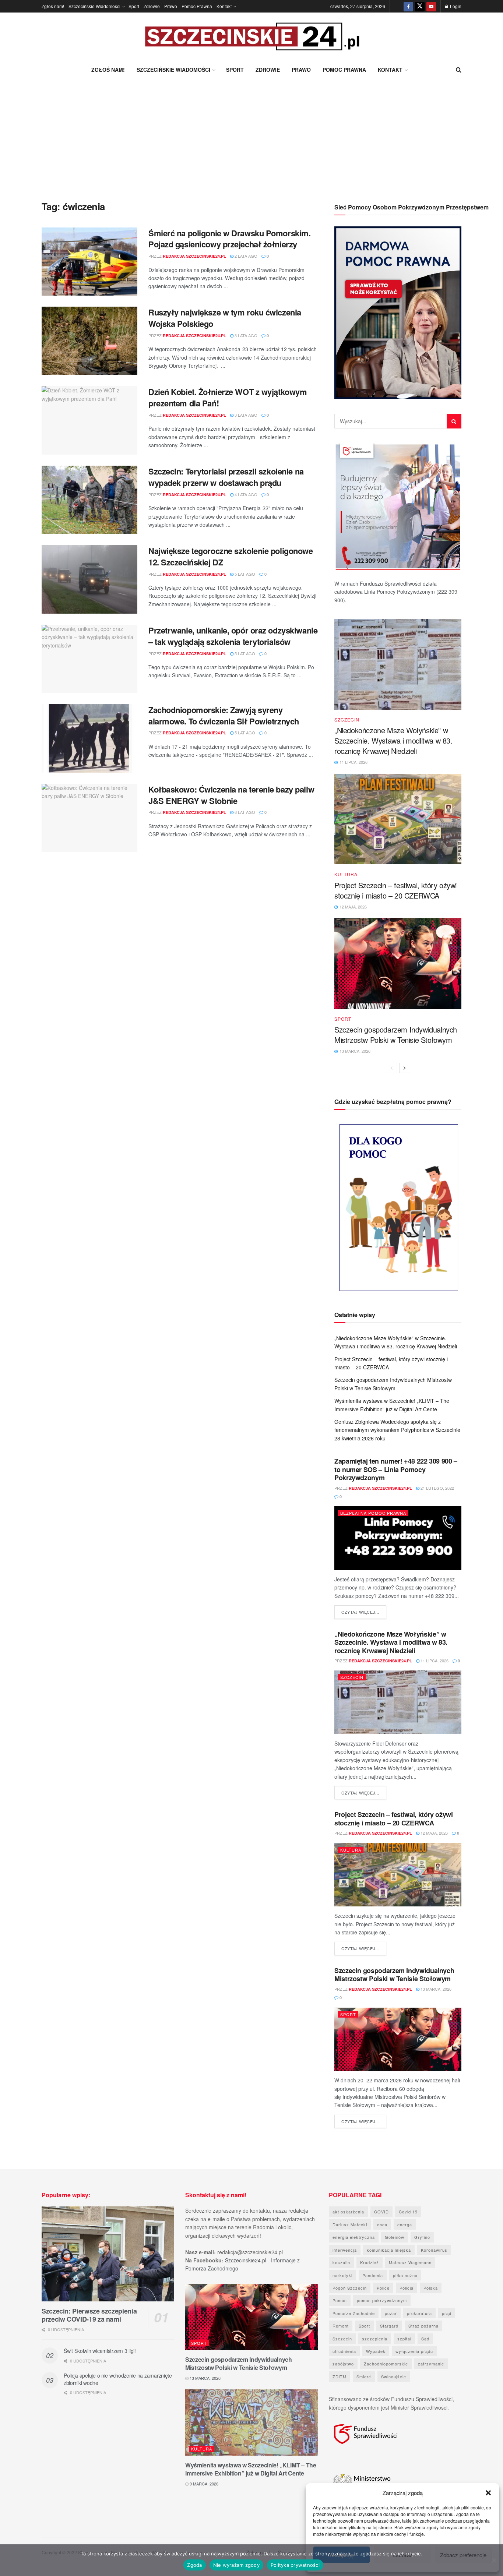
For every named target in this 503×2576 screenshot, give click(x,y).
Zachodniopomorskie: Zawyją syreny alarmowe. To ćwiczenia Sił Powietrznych (224, 715)
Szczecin (347, 720)
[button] (488, 2493)
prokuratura (419, 2313)
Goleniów (395, 2237)
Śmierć (364, 2376)
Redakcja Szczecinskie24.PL (194, 256)
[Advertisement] (251, 134)
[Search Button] (459, 70)
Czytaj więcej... (364, 1612)
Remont (341, 2326)
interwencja (345, 2250)
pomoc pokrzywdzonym (382, 2300)
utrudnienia (344, 2351)
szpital (404, 2339)
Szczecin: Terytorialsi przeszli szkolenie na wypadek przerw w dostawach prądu (226, 477)
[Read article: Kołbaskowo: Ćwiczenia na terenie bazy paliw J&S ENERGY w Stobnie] (89, 818)
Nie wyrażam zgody (236, 2565)
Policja (407, 2288)
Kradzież (370, 2262)
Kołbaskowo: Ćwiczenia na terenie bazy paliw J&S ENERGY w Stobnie (231, 795)
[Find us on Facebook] (408, 6)
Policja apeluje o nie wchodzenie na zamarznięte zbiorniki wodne (118, 2379)
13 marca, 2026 (435, 1989)
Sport (134, 6)
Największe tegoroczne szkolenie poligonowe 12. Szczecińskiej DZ (231, 556)
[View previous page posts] (391, 1068)
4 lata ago (245, 494)
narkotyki (342, 2275)
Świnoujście (394, 2376)
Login (455, 6)
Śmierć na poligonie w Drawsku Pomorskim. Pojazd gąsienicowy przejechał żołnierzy (229, 239)
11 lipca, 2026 (434, 1661)
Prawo (171, 6)
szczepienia (375, 2339)
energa (405, 2224)
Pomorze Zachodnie (354, 2313)
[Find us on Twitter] (420, 6)
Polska (431, 2288)
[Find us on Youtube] (431, 6)
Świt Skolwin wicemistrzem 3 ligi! (100, 2351)
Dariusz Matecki (350, 2224)
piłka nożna (405, 2275)
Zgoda (194, 2565)
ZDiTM (340, 2376)
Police (383, 2288)
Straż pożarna (423, 2326)
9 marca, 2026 (203, 2484)
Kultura (346, 874)
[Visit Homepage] (251, 37)
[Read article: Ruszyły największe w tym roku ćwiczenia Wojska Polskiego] (89, 341)
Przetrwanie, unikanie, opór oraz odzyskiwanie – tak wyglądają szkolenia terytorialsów (233, 636)
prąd (447, 2313)
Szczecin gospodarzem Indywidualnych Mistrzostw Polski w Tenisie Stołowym (396, 1035)
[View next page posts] (405, 1068)
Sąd (425, 2339)
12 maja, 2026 (434, 1833)
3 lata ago (245, 335)
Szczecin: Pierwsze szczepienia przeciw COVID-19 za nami (89, 2315)
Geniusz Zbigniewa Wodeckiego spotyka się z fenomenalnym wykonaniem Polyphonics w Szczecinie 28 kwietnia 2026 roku (397, 1430)
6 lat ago (244, 812)
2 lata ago (245, 256)
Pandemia (373, 2275)
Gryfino (422, 2237)
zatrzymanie (431, 2364)
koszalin (341, 2262)
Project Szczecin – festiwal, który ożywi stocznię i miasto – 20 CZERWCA (395, 890)
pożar (391, 2313)
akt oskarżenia (348, 2212)
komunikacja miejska (389, 2250)
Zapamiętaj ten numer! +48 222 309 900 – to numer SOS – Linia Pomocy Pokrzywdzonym (396, 1469)
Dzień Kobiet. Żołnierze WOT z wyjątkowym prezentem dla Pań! (228, 397)
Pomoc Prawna (197, 6)
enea (382, 2224)
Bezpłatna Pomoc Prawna (373, 1513)
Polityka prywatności (295, 2565)
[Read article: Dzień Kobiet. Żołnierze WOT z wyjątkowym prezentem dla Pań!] (89, 420)
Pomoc (340, 2300)
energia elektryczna (354, 2237)
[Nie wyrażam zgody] (494, 2560)
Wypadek (376, 2351)
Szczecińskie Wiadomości (94, 6)
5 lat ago (244, 574)
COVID (381, 2212)
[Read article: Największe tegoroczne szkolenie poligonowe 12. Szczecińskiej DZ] (89, 579)
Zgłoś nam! (53, 6)
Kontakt (224, 6)
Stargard (389, 2326)
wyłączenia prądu (414, 2351)
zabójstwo (343, 2364)
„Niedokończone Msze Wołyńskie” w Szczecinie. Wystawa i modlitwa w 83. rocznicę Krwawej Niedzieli (393, 740)
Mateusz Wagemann (410, 2262)
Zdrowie (152, 6)
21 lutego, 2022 (437, 1488)
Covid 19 (408, 2212)
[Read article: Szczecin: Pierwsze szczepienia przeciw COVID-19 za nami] (108, 2254)
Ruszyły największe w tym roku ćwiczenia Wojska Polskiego (225, 318)
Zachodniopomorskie (386, 2364)
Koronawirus (434, 2250)
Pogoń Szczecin (350, 2288)
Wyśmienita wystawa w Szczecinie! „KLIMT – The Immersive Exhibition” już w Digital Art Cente (251, 2469)
